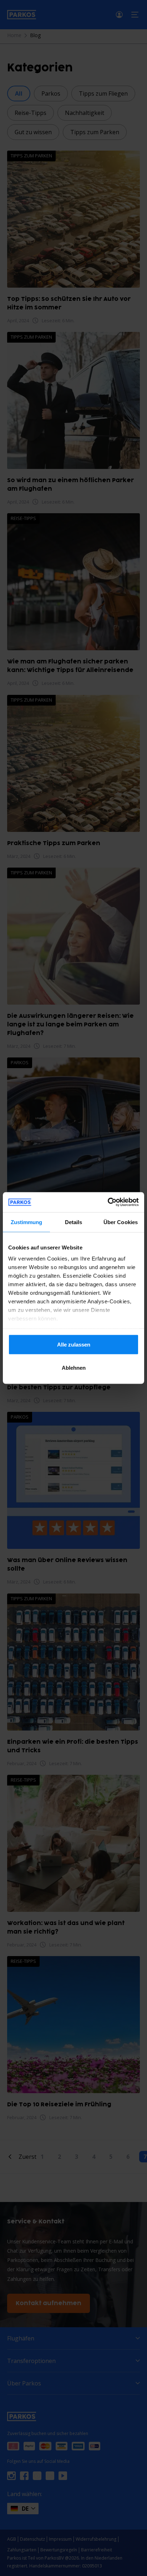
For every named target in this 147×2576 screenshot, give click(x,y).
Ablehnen (74, 1368)
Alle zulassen (74, 1344)
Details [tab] (74, 1222)
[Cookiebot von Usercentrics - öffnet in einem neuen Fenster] (108, 1202)
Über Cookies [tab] (121, 1222)
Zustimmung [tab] (27, 1222)
